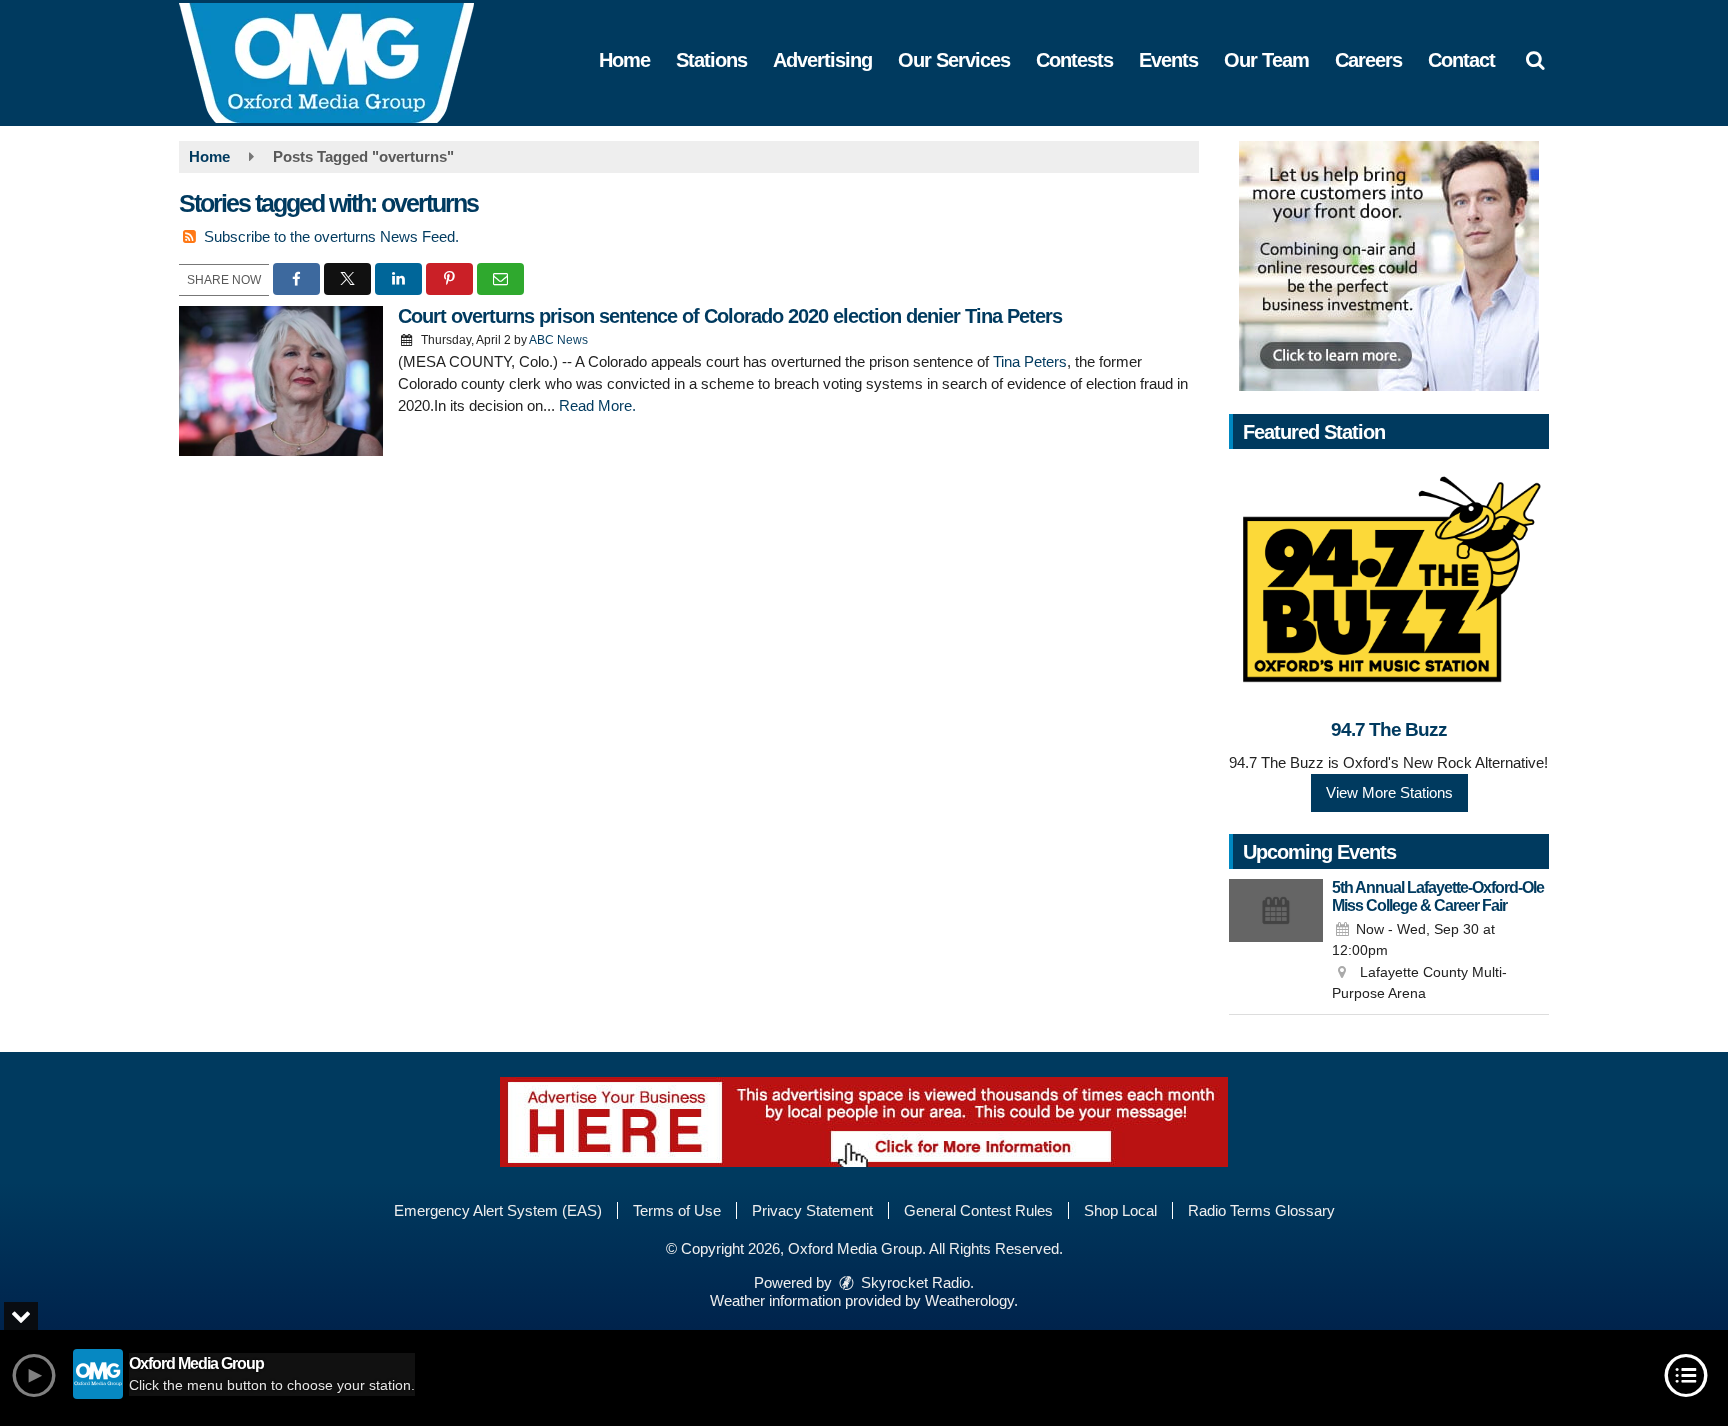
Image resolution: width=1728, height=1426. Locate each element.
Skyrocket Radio (913, 1282)
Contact (1461, 60)
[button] (1535, 60)
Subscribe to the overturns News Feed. (331, 236)
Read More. (597, 405)
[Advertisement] (1389, 266)
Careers (1368, 60)
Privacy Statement (812, 1210)
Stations (711, 60)
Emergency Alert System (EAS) (498, 1210)
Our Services (954, 60)
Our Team (1266, 60)
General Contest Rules (978, 1210)
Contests (1074, 60)
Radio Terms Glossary (1261, 1210)
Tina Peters (1030, 361)
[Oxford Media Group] (341, 61)
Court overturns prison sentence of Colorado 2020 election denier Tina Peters (730, 316)
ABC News (558, 340)
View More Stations (1389, 792)
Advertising (822, 60)
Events (1168, 60)
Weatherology (969, 1300)
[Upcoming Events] (1276, 942)
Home (624, 60)
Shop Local (1120, 1210)
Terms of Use (677, 1210)
